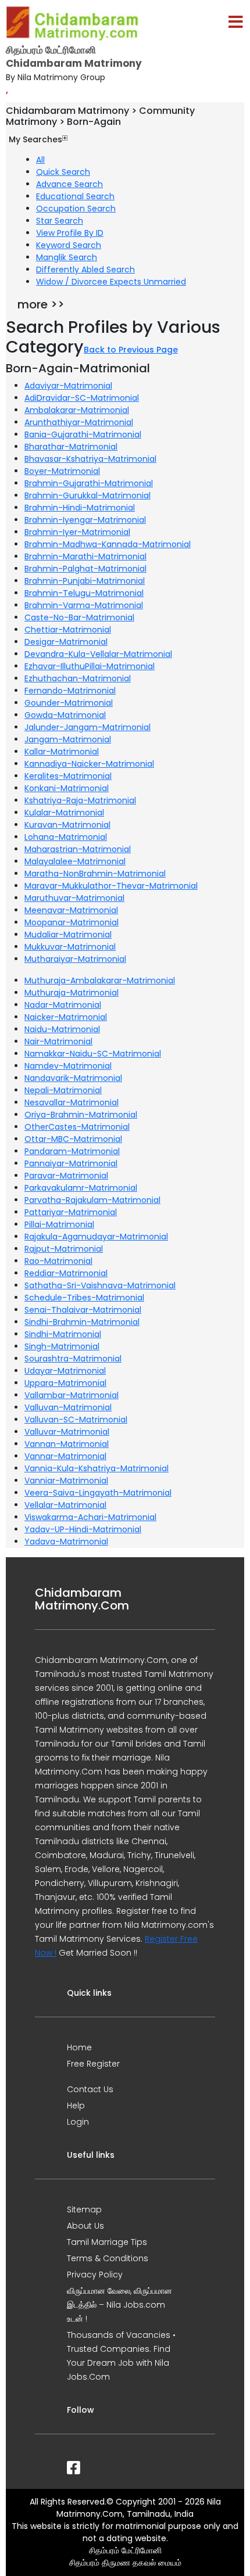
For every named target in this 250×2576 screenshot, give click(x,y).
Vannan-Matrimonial (67, 1444)
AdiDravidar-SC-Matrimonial (82, 398)
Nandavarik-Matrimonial (73, 1078)
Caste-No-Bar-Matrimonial (79, 617)
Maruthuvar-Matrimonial (74, 898)
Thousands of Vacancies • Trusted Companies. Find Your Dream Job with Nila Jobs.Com (121, 2356)
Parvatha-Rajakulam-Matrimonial (92, 1200)
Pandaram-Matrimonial (72, 1151)
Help (76, 2106)
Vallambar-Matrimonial (72, 1395)
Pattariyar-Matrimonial (71, 1212)
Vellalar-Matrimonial (65, 1505)
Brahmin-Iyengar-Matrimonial (85, 520)
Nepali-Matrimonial (63, 1090)
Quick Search (63, 172)
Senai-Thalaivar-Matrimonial (83, 1310)
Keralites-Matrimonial (68, 776)
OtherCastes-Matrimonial (77, 1127)
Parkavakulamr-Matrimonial (81, 1188)
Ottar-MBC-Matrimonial (73, 1139)
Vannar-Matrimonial (65, 1456)
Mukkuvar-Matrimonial (70, 947)
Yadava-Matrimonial (66, 1542)
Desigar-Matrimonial (66, 642)
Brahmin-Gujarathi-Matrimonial (89, 483)
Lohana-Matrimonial (66, 837)
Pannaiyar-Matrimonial (71, 1163)
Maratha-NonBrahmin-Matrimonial (95, 874)
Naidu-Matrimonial (62, 1029)
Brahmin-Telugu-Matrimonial (84, 593)
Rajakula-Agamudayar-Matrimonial (96, 1237)
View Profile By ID (70, 233)
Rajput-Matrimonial (64, 1249)
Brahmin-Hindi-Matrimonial (80, 508)
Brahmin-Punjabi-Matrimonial (85, 581)
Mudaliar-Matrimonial (68, 935)
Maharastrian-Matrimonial (78, 849)
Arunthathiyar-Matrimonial (79, 422)
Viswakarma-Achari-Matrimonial (90, 1517)
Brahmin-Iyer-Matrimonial (77, 532)
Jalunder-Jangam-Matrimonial (87, 727)
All (40, 160)
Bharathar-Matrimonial (71, 447)
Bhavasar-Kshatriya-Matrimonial (90, 459)
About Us (85, 2226)
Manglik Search (67, 257)
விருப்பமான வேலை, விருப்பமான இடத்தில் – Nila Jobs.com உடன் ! (119, 2305)
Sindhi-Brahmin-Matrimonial (82, 1322)
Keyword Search (69, 245)
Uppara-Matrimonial (65, 1383)
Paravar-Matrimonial (66, 1176)
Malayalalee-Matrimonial (75, 861)
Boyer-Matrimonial (62, 471)
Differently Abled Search (85, 270)
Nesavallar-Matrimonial (72, 1102)
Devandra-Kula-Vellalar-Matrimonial (98, 654)
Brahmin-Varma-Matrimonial (84, 605)
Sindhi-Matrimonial (63, 1334)
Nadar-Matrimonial (63, 1005)
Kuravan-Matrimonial (67, 825)
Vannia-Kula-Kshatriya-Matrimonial (97, 1468)
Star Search (60, 221)
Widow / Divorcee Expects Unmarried (111, 282)
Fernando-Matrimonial (70, 691)
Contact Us (90, 2089)
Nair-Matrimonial (58, 1041)
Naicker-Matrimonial (66, 1017)
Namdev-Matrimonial (68, 1066)
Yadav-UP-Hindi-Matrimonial (83, 1529)
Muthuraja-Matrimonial (72, 993)
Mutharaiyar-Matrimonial (75, 959)
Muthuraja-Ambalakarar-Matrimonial (100, 980)
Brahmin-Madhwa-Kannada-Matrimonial (108, 544)
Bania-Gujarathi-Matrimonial (83, 434)
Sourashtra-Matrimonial (73, 1359)
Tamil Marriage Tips (107, 2242)
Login (78, 2122)
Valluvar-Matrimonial (67, 1432)
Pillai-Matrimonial (59, 1224)
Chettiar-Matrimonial (68, 630)
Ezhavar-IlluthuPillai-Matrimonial (90, 666)
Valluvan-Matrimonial (68, 1407)
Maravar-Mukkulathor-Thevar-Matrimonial (111, 886)
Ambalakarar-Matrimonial (77, 410)
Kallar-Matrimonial (62, 752)
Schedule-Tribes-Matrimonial (84, 1298)
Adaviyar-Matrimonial (68, 386)
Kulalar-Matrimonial (64, 813)
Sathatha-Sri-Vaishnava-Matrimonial (100, 1285)
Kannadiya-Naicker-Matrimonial (89, 764)
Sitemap (84, 2209)
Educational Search (75, 196)
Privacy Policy (95, 2275)
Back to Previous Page (131, 350)
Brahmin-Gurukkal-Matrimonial (87, 495)
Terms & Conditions (108, 2258)
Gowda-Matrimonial (65, 715)
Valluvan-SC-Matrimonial (76, 1420)
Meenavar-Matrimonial (71, 910)
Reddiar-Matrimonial (66, 1273)
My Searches (35, 139)
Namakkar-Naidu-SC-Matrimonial (93, 1054)
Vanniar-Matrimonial (66, 1481)
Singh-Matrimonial (62, 1346)
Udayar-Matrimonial (65, 1371)
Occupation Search (76, 209)
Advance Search (69, 184)
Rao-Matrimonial (58, 1261)
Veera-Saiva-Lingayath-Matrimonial (98, 1493)
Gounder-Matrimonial (69, 703)
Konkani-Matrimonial (67, 788)
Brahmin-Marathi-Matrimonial (85, 556)
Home (79, 2047)
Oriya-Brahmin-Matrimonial (81, 1115)
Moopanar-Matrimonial (72, 922)
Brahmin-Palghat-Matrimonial (85, 569)
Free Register (93, 2064)
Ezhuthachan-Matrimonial (78, 678)
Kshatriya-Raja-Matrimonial (80, 800)
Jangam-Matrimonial (68, 739)
